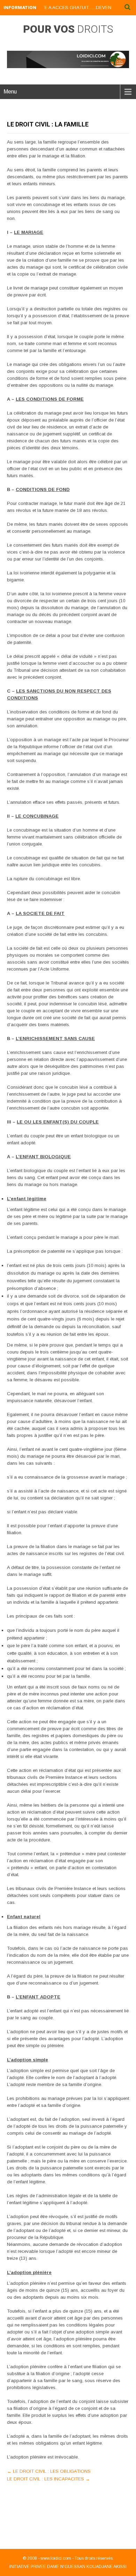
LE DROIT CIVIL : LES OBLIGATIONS (49, 2471)
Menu (10, 92)
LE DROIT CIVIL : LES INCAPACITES (48, 2479)
